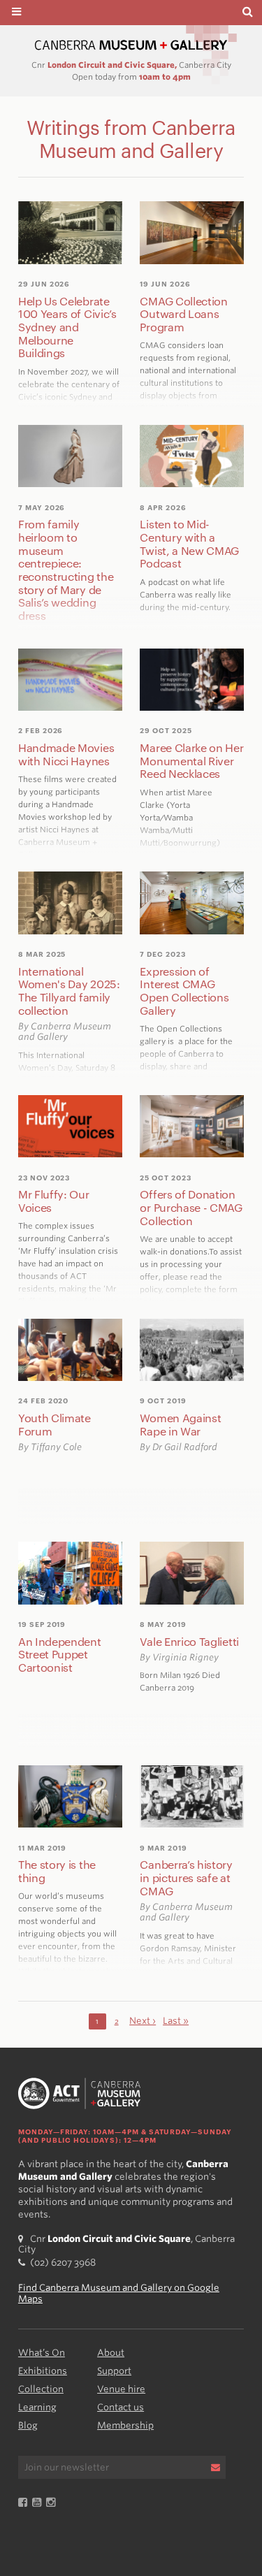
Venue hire (121, 2389)
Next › (143, 2021)
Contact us (121, 2407)
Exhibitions (43, 2371)
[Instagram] (53, 2503)
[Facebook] (25, 2503)
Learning (37, 2407)
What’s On (42, 2353)
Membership (125, 2425)
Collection (41, 2389)
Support (114, 2371)
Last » (176, 2021)
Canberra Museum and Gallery (131, 45)
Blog (28, 2425)
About (111, 2353)
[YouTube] (39, 2503)
